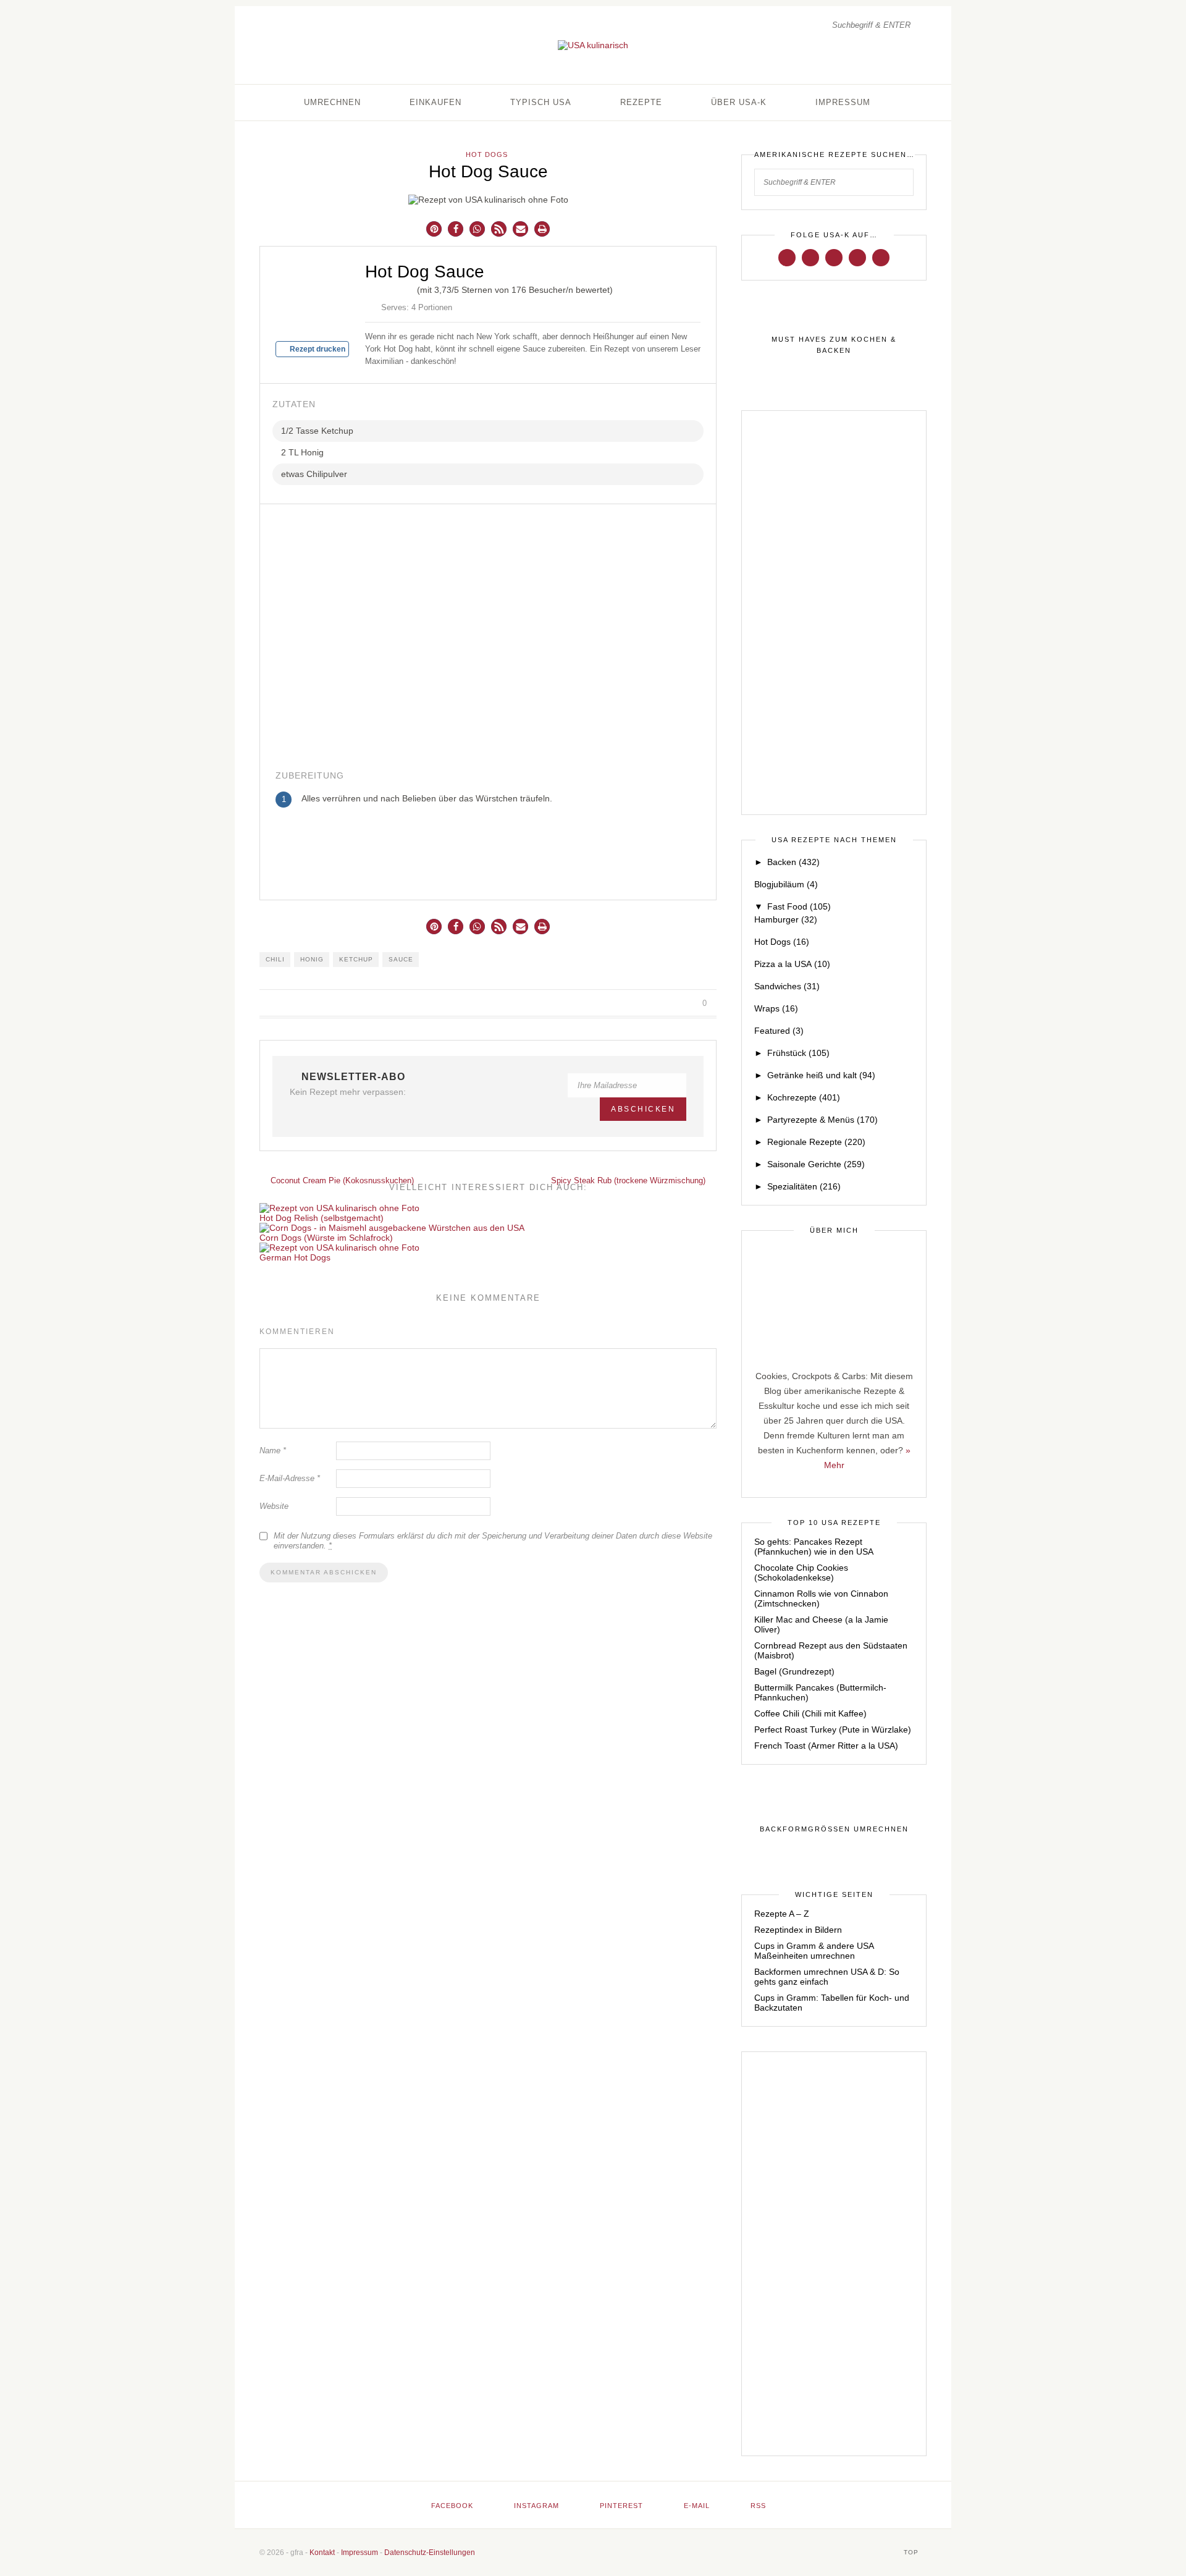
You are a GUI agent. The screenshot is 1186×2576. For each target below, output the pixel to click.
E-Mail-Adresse (290, 1478)
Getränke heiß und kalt (821, 1075)
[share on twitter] (659, 1003)
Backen (793, 862)
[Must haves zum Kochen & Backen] (834, 345)
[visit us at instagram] (810, 257)
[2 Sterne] (380, 288)
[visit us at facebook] (787, 257)
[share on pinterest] (673, 1003)
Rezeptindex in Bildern (798, 1930)
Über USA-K (739, 102)
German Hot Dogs (295, 1257)
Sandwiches (787, 986)
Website (274, 1506)
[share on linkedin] (687, 1003)
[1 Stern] (370, 288)
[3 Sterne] (390, 288)
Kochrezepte (804, 1097)
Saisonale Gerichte (816, 1164)
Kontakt (322, 2553)
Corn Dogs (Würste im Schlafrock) (326, 1238)
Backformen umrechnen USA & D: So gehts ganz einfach (827, 1977)
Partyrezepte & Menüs (822, 1120)
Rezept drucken (317, 349)
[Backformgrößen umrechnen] (834, 1830)
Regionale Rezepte (816, 1142)
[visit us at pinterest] (834, 257)
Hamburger (786, 919)
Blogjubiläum (786, 884)
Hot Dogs (487, 154)
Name (273, 1451)
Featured (779, 1031)
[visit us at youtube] (857, 257)
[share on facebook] (645, 1003)
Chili (275, 959)
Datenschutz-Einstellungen (430, 2553)
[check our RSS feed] (881, 257)
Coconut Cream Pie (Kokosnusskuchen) (341, 1180)
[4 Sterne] (400, 288)
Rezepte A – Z (782, 1914)
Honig (312, 959)
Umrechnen (332, 102)
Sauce (401, 959)
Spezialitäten (804, 1186)
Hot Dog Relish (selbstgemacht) (322, 1218)
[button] (434, 229)
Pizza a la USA (792, 964)
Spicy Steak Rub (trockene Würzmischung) (629, 1180)
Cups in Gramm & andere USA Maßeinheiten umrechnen (814, 1951)
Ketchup (356, 959)
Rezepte (641, 102)
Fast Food (799, 906)
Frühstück (798, 1053)
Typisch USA (541, 102)
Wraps (776, 1008)
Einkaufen (435, 102)
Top (912, 2552)
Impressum (843, 102)
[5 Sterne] (410, 288)
